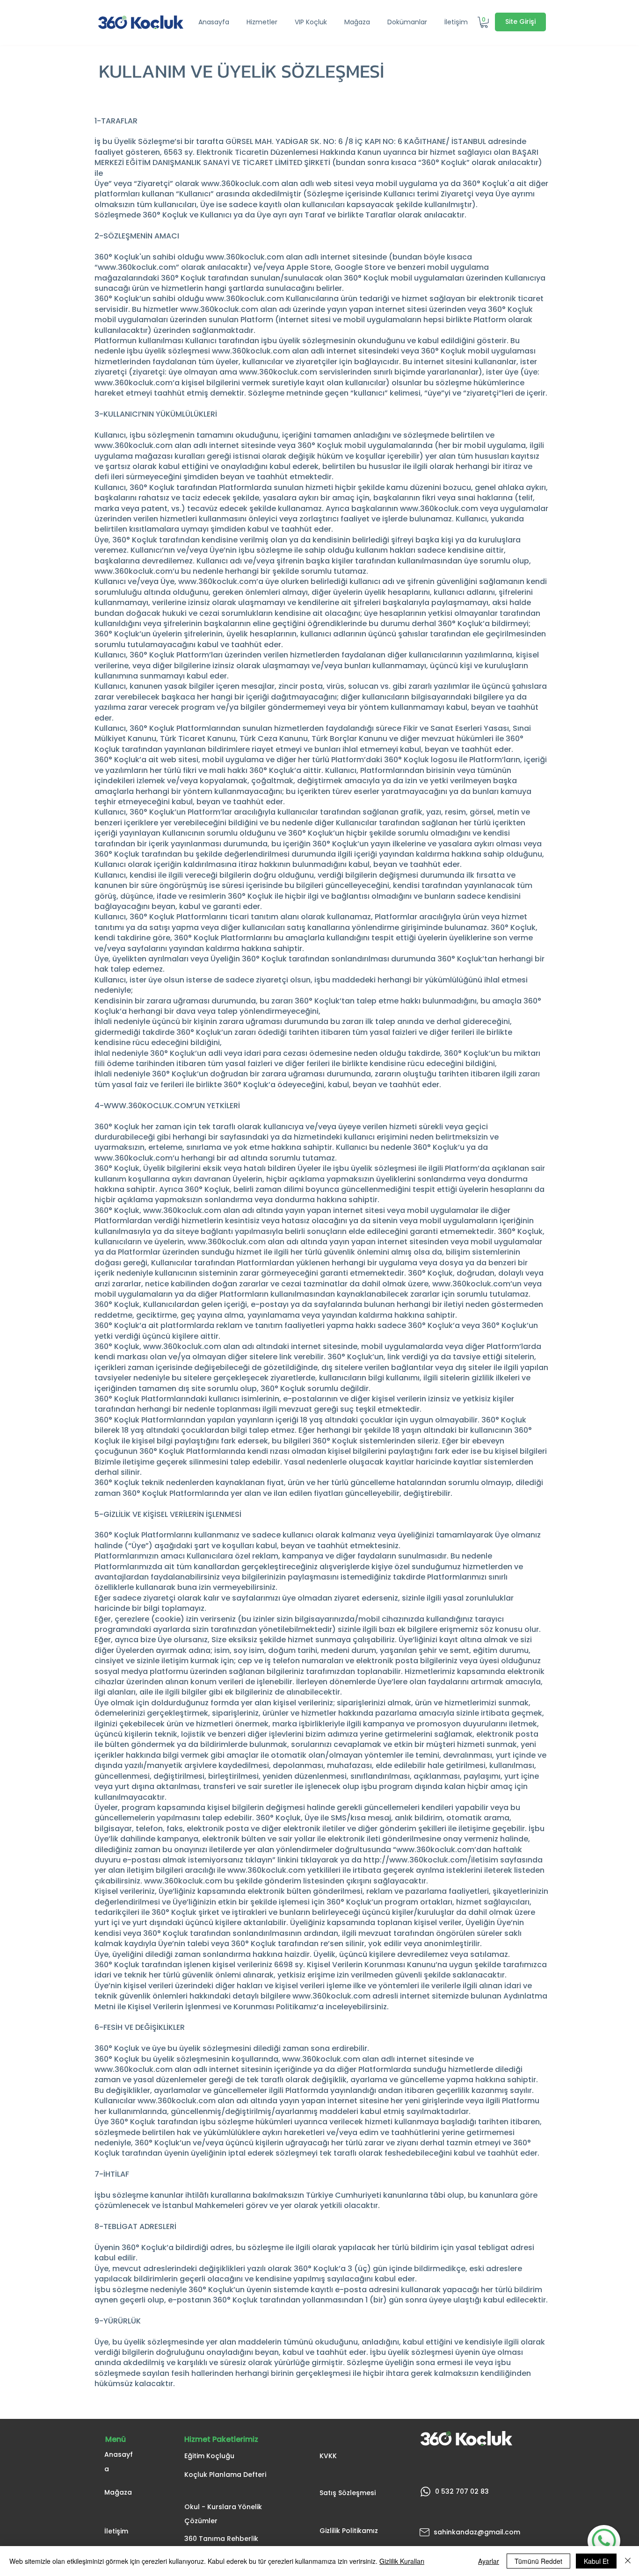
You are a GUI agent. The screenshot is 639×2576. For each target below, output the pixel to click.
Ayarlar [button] (489, 2561)
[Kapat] (628, 2561)
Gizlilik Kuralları (402, 2561)
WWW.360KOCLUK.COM (148, 1106)
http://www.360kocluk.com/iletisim (431, 1860)
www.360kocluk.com (240, 184)
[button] (264, 22)
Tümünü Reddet (538, 2561)
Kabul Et (596, 2561)
